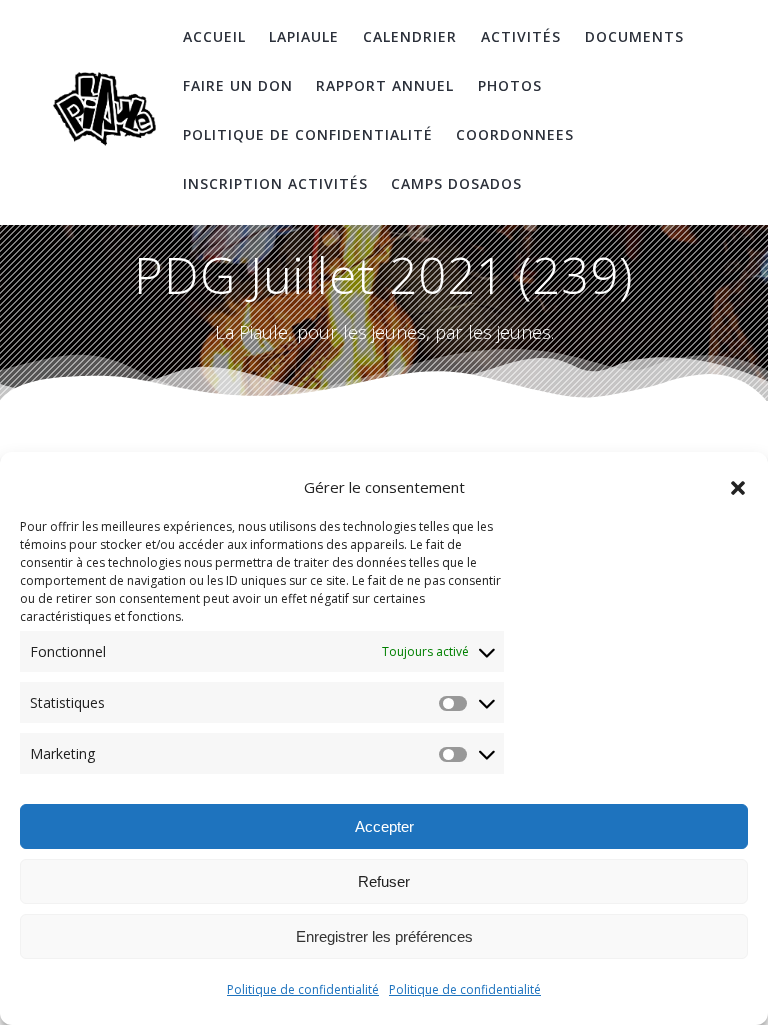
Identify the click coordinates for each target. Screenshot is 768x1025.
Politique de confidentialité (303, 989)
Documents (634, 36)
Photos (510, 85)
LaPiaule (304, 36)
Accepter (384, 826)
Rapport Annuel (385, 85)
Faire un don (238, 85)
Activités (521, 36)
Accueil (214, 36)
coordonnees (515, 134)
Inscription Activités (275, 183)
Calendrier (410, 36)
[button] (738, 488)
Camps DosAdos (456, 183)
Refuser (384, 881)
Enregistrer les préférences (384, 936)
